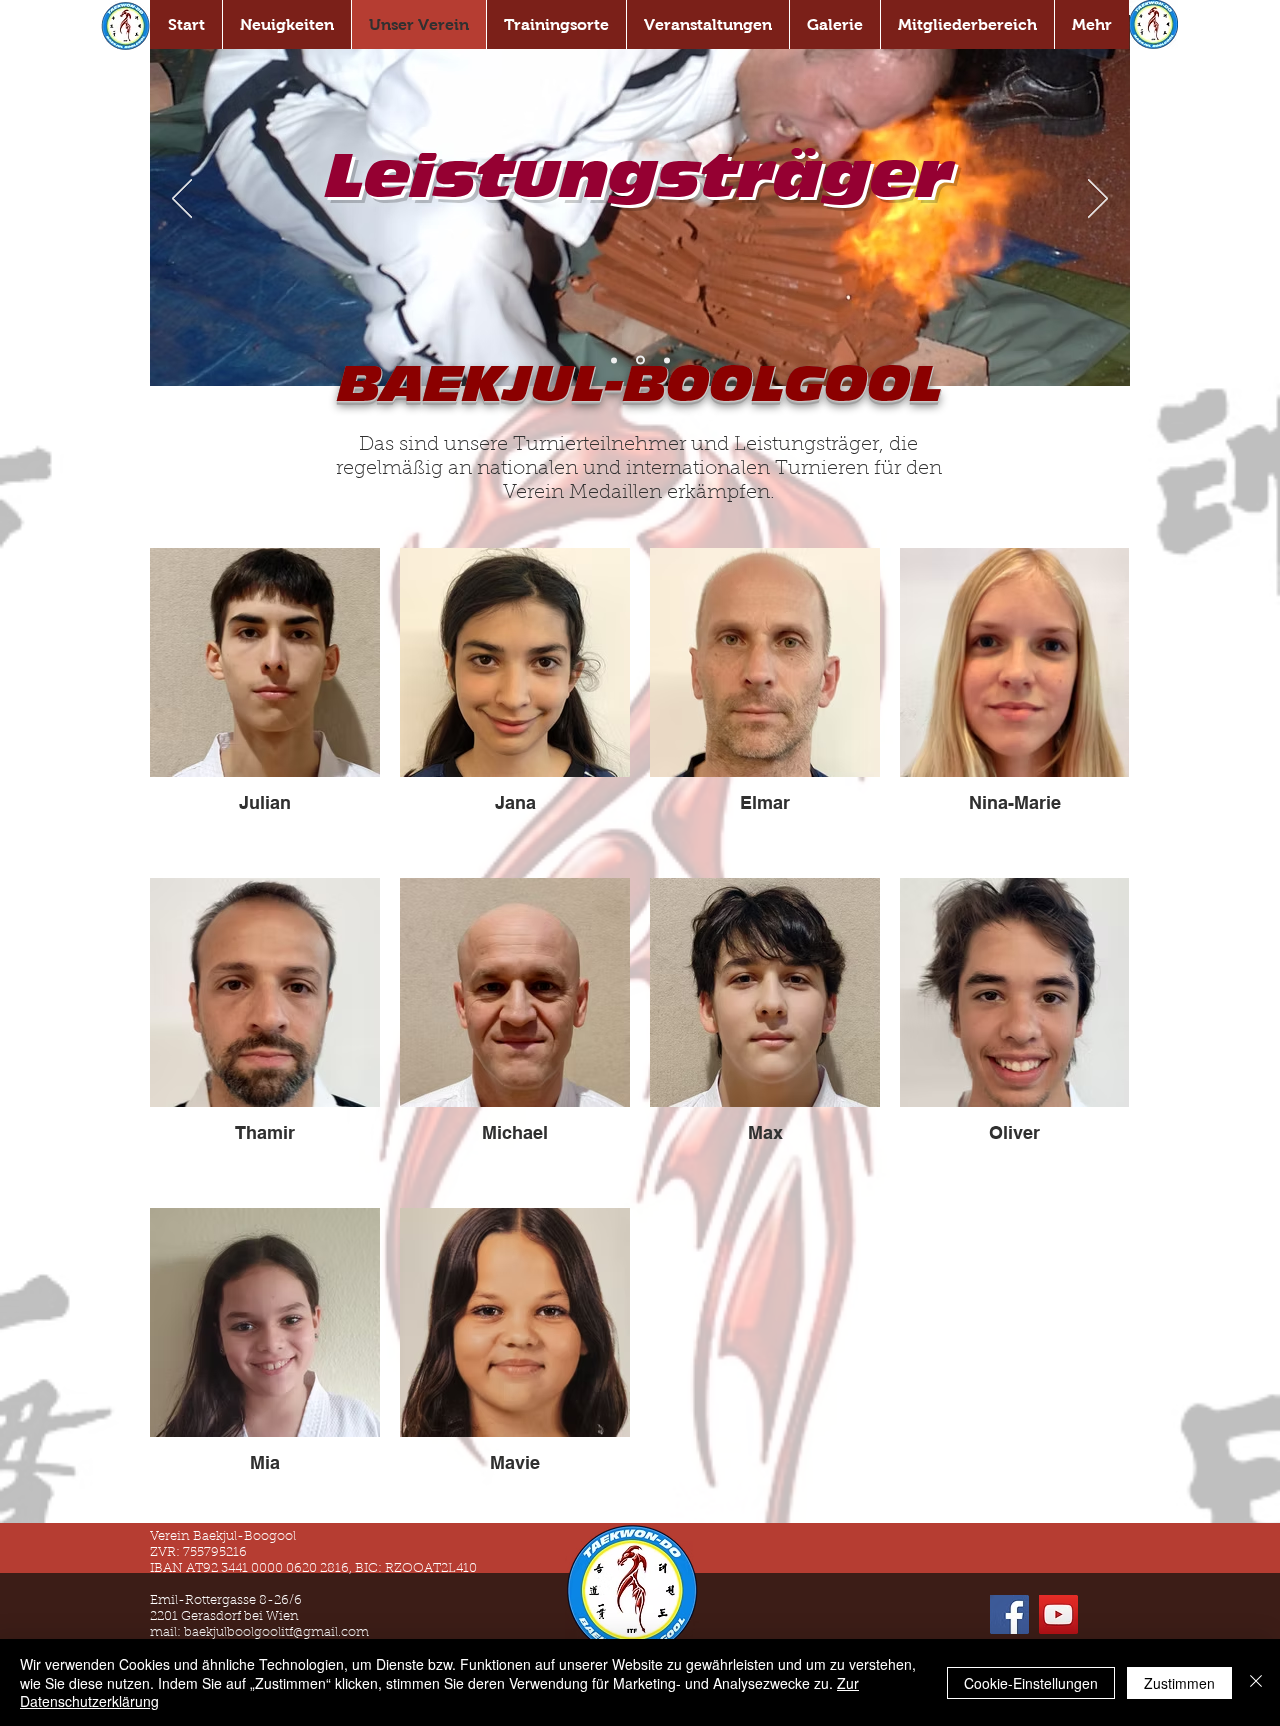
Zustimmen (1179, 1683)
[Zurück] (182, 200)
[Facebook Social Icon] (1009, 1614)
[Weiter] (1098, 200)
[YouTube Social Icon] (1058, 1614)
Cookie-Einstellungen (1031, 1683)
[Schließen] (1256, 1682)
